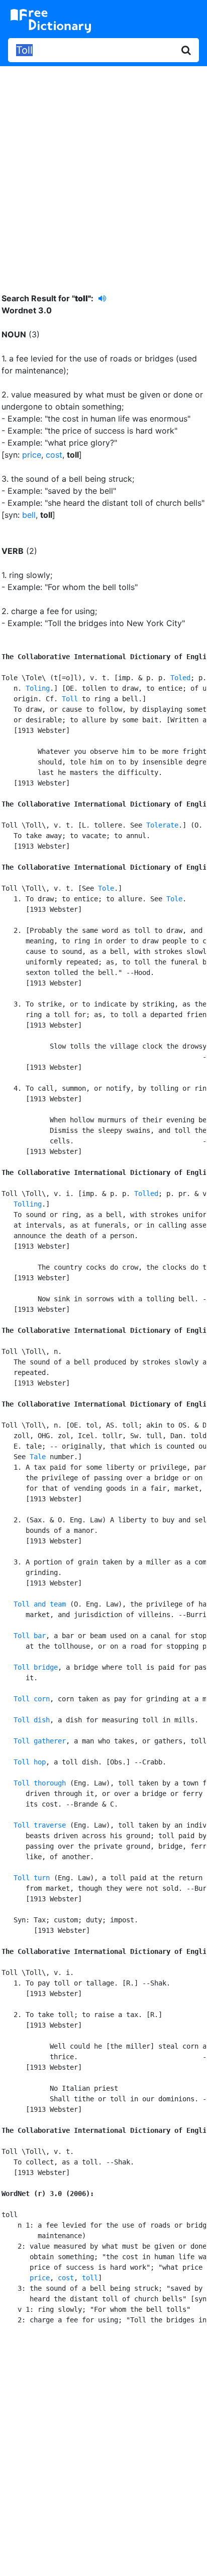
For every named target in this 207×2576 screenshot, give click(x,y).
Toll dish (32, 1720)
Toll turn (32, 1878)
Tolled (146, 1194)
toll (90, 2278)
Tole (106, 888)
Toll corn (32, 1699)
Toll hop (30, 1762)
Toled (180, 678)
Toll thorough (40, 1783)
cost (54, 455)
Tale (38, 1457)
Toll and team (40, 1604)
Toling (38, 688)
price (32, 455)
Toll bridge (36, 1667)
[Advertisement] (103, 172)
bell (29, 515)
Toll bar (30, 1636)
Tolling (28, 1204)
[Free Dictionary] (51, 21)
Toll (70, 699)
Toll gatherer (40, 1741)
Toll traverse (40, 1825)
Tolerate (162, 825)
